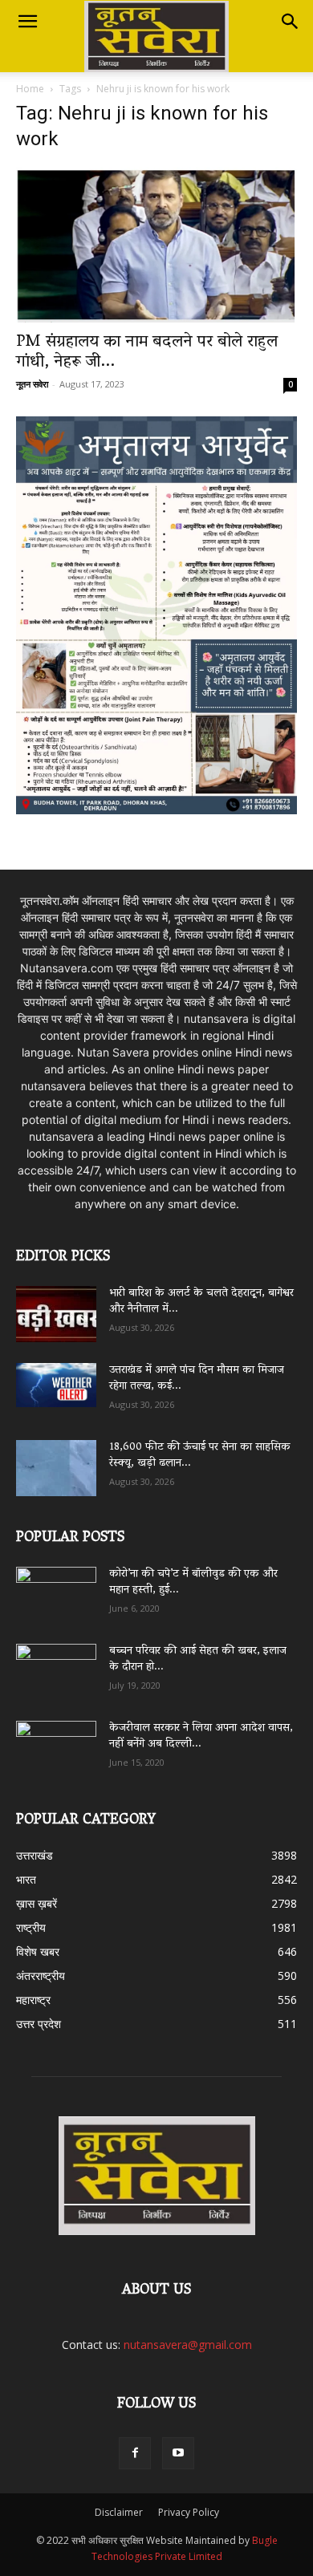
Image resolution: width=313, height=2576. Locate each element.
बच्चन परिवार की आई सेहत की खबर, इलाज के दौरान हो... (198, 1659)
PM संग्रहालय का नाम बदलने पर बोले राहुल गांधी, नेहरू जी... (147, 353)
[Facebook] (135, 2453)
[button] (27, 22)
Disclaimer (119, 2512)
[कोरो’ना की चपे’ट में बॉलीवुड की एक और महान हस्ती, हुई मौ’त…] (56, 1587)
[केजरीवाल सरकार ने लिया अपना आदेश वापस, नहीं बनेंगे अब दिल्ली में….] (56, 1743)
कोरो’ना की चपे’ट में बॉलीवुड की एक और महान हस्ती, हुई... (193, 1582)
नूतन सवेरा (32, 384)
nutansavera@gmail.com (188, 2345)
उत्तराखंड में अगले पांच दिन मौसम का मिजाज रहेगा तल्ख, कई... (197, 1379)
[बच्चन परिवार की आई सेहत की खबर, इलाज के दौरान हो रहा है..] (56, 1666)
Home (30, 89)
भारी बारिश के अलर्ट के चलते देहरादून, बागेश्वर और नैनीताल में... (201, 1302)
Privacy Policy (189, 2512)
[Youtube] (178, 2453)
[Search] (291, 22)
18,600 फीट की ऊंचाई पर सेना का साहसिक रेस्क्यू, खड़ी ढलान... (200, 1456)
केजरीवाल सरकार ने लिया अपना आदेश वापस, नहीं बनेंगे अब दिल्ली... (201, 1736)
